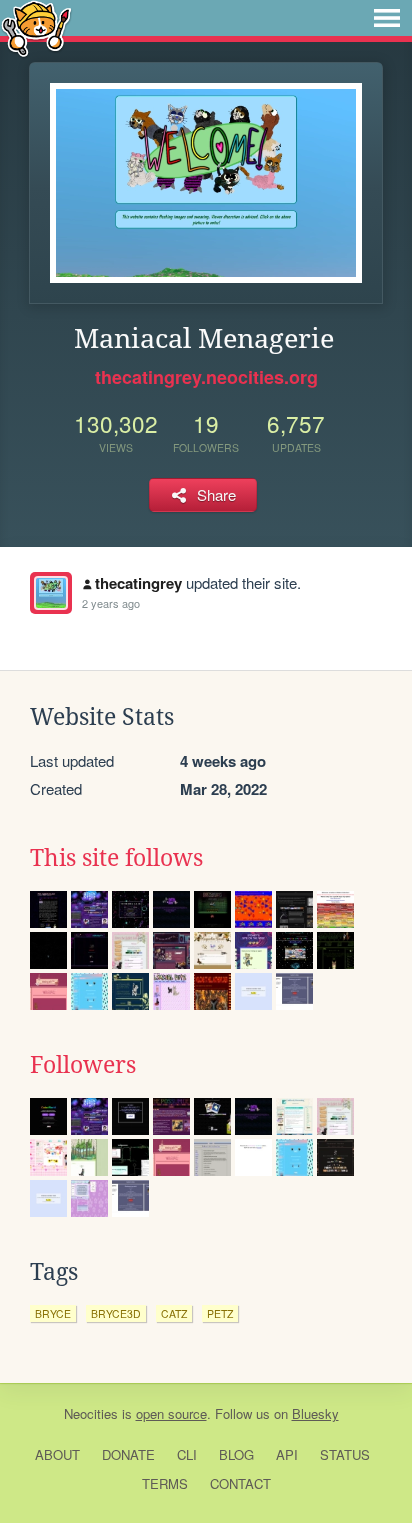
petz (220, 1313)
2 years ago (111, 603)
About (57, 1454)
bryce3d (116, 1313)
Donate (128, 1454)
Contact (240, 1483)
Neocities (91, 1413)
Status (345, 1454)
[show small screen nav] (387, 18)
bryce (53, 1313)
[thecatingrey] (51, 593)
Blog (236, 1454)
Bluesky (315, 1413)
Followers (83, 1065)
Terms (165, 1483)
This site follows (116, 858)
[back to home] (36, 27)
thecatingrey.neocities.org (206, 377)
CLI (187, 1454)
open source (171, 1413)
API (287, 1454)
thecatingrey (138, 583)
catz (174, 1313)
